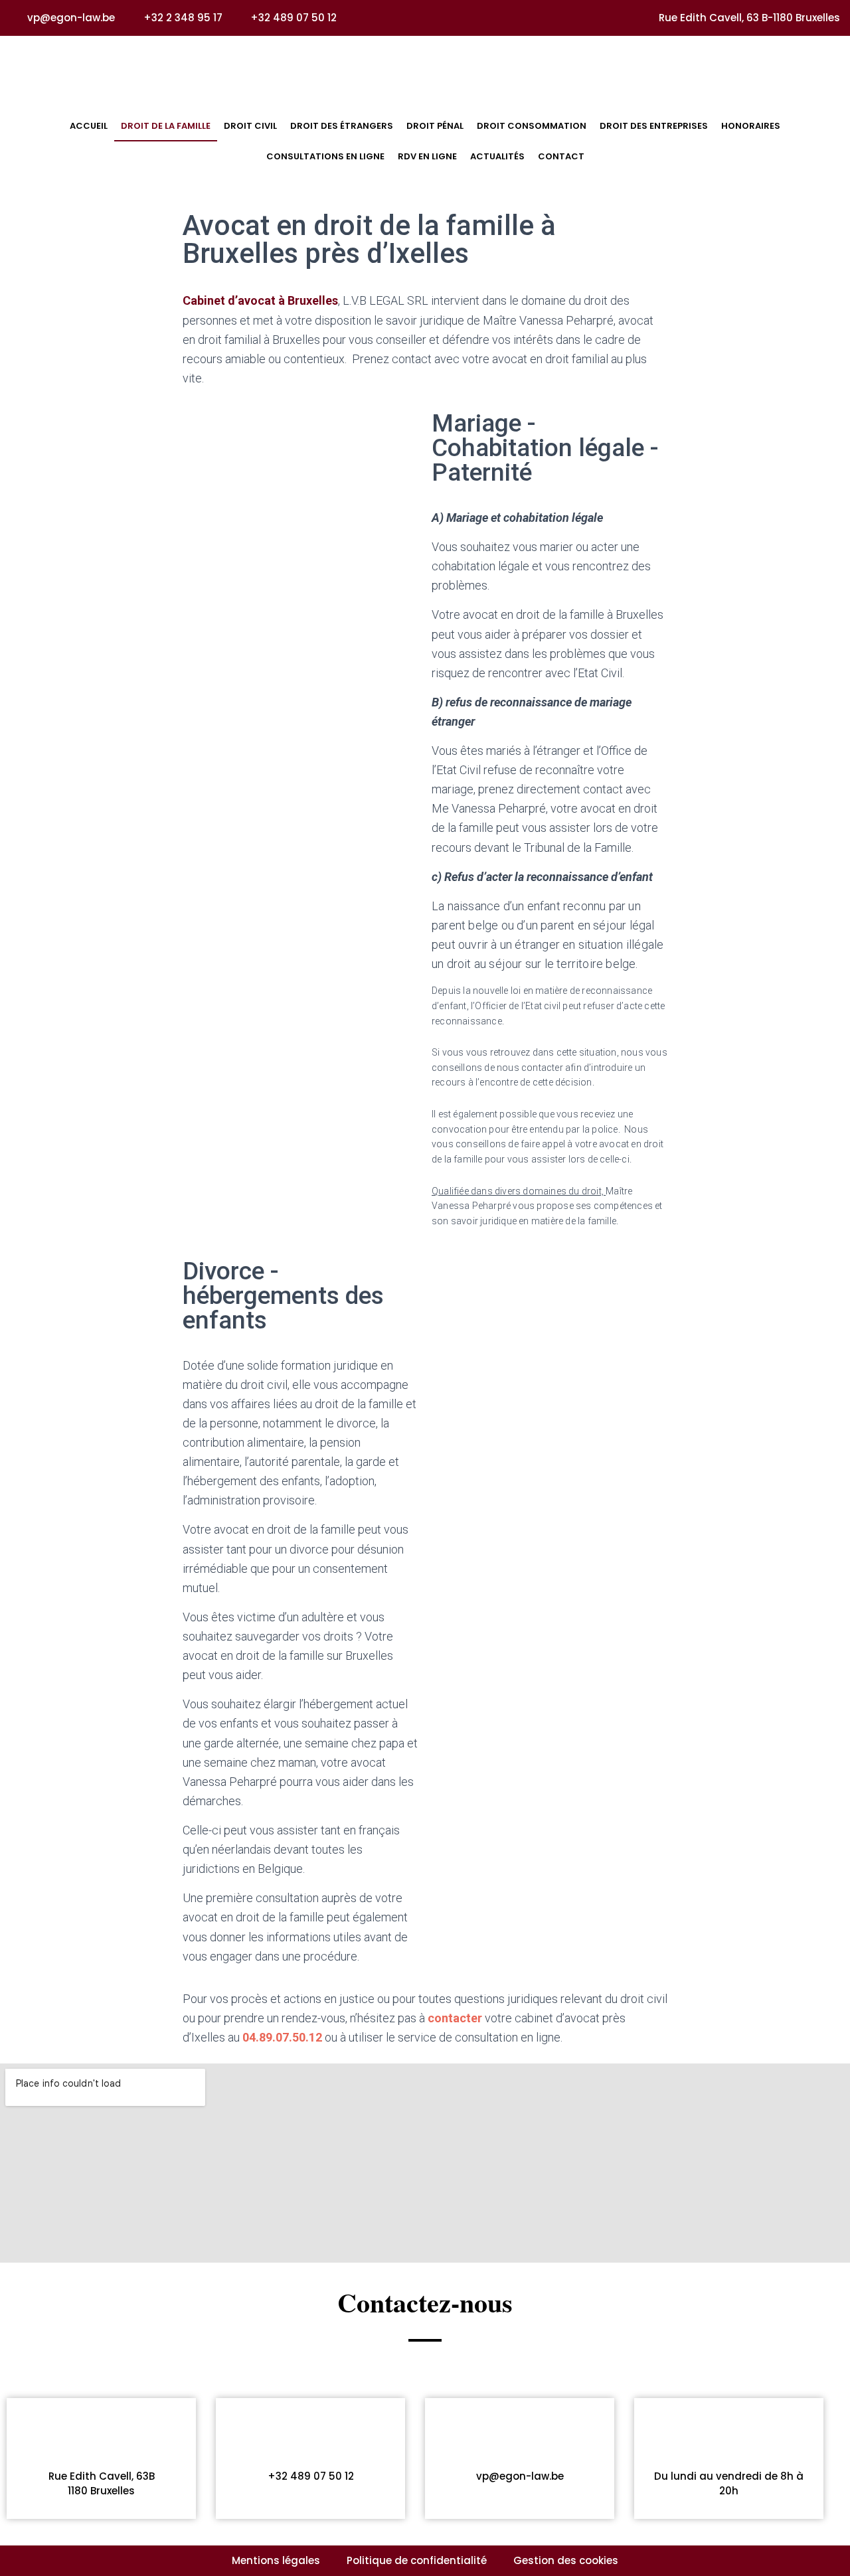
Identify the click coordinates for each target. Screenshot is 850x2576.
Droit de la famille (166, 126)
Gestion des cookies (566, 2560)
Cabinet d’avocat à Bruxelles (260, 300)
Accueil (89, 126)
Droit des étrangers (342, 126)
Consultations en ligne (325, 156)
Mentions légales (276, 2560)
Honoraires (751, 126)
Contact (561, 156)
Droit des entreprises (654, 126)
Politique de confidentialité (417, 2560)
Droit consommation (532, 126)
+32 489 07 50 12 (311, 2476)
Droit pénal (435, 126)
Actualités (497, 156)
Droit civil (250, 126)
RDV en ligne (427, 156)
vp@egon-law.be (520, 2476)
